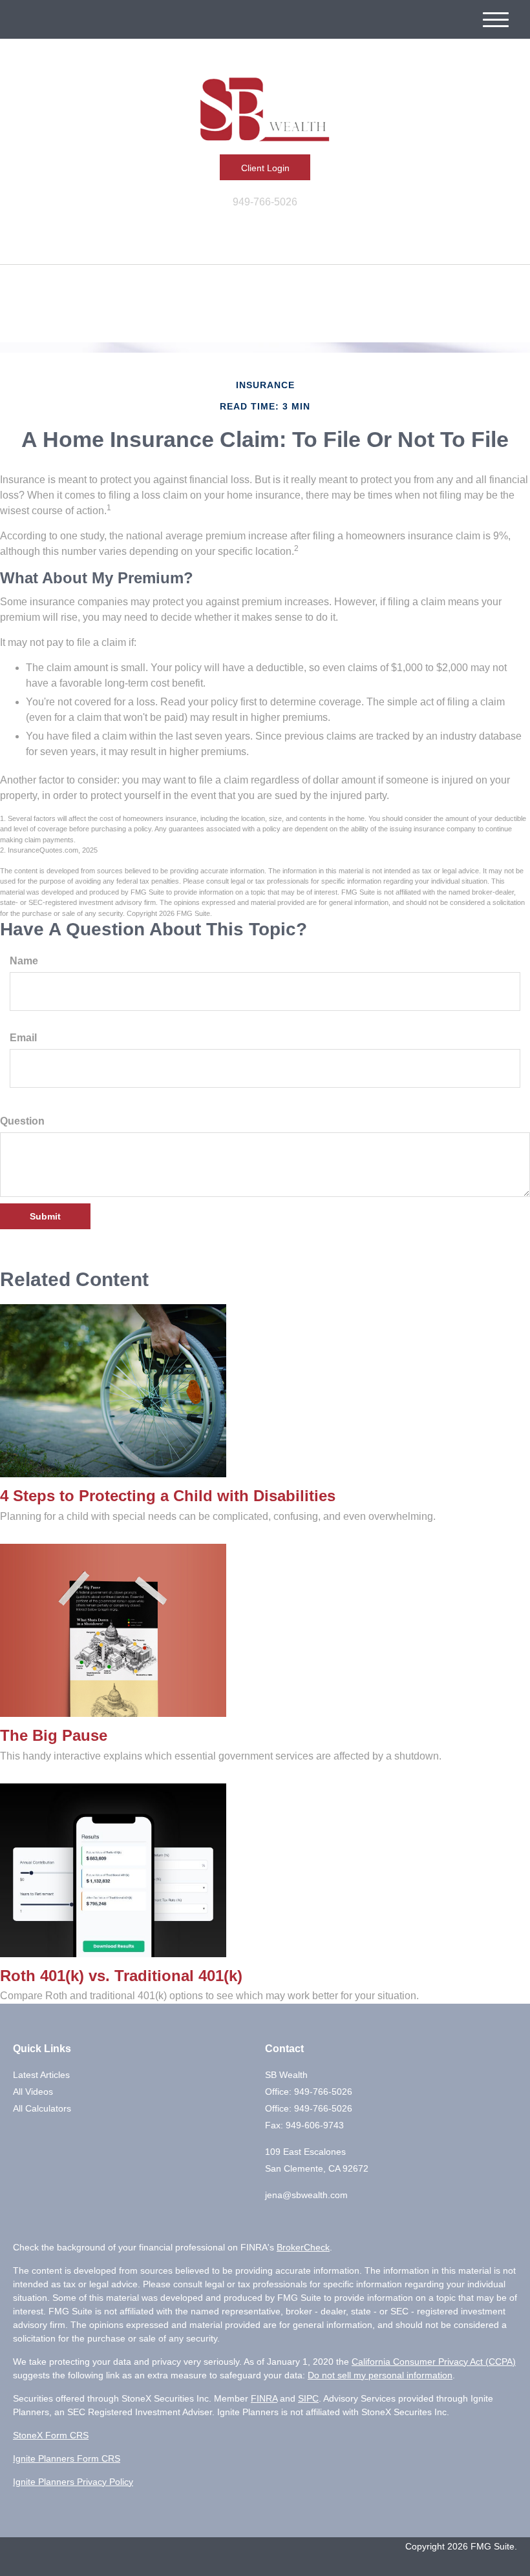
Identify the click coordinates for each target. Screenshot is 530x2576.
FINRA (264, 2398)
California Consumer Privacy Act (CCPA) (434, 2362)
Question (22, 1121)
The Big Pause (54, 1735)
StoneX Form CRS (51, 2435)
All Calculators (42, 2108)
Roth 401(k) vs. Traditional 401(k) (121, 1976)
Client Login (265, 168)
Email (23, 1038)
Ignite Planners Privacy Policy (73, 2482)
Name (24, 961)
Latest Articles (41, 2075)
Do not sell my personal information (380, 2375)
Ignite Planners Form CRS (67, 2458)
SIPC (308, 2398)
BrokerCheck (303, 2247)
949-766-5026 (265, 202)
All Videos (33, 2092)
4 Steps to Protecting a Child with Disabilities (168, 1496)
